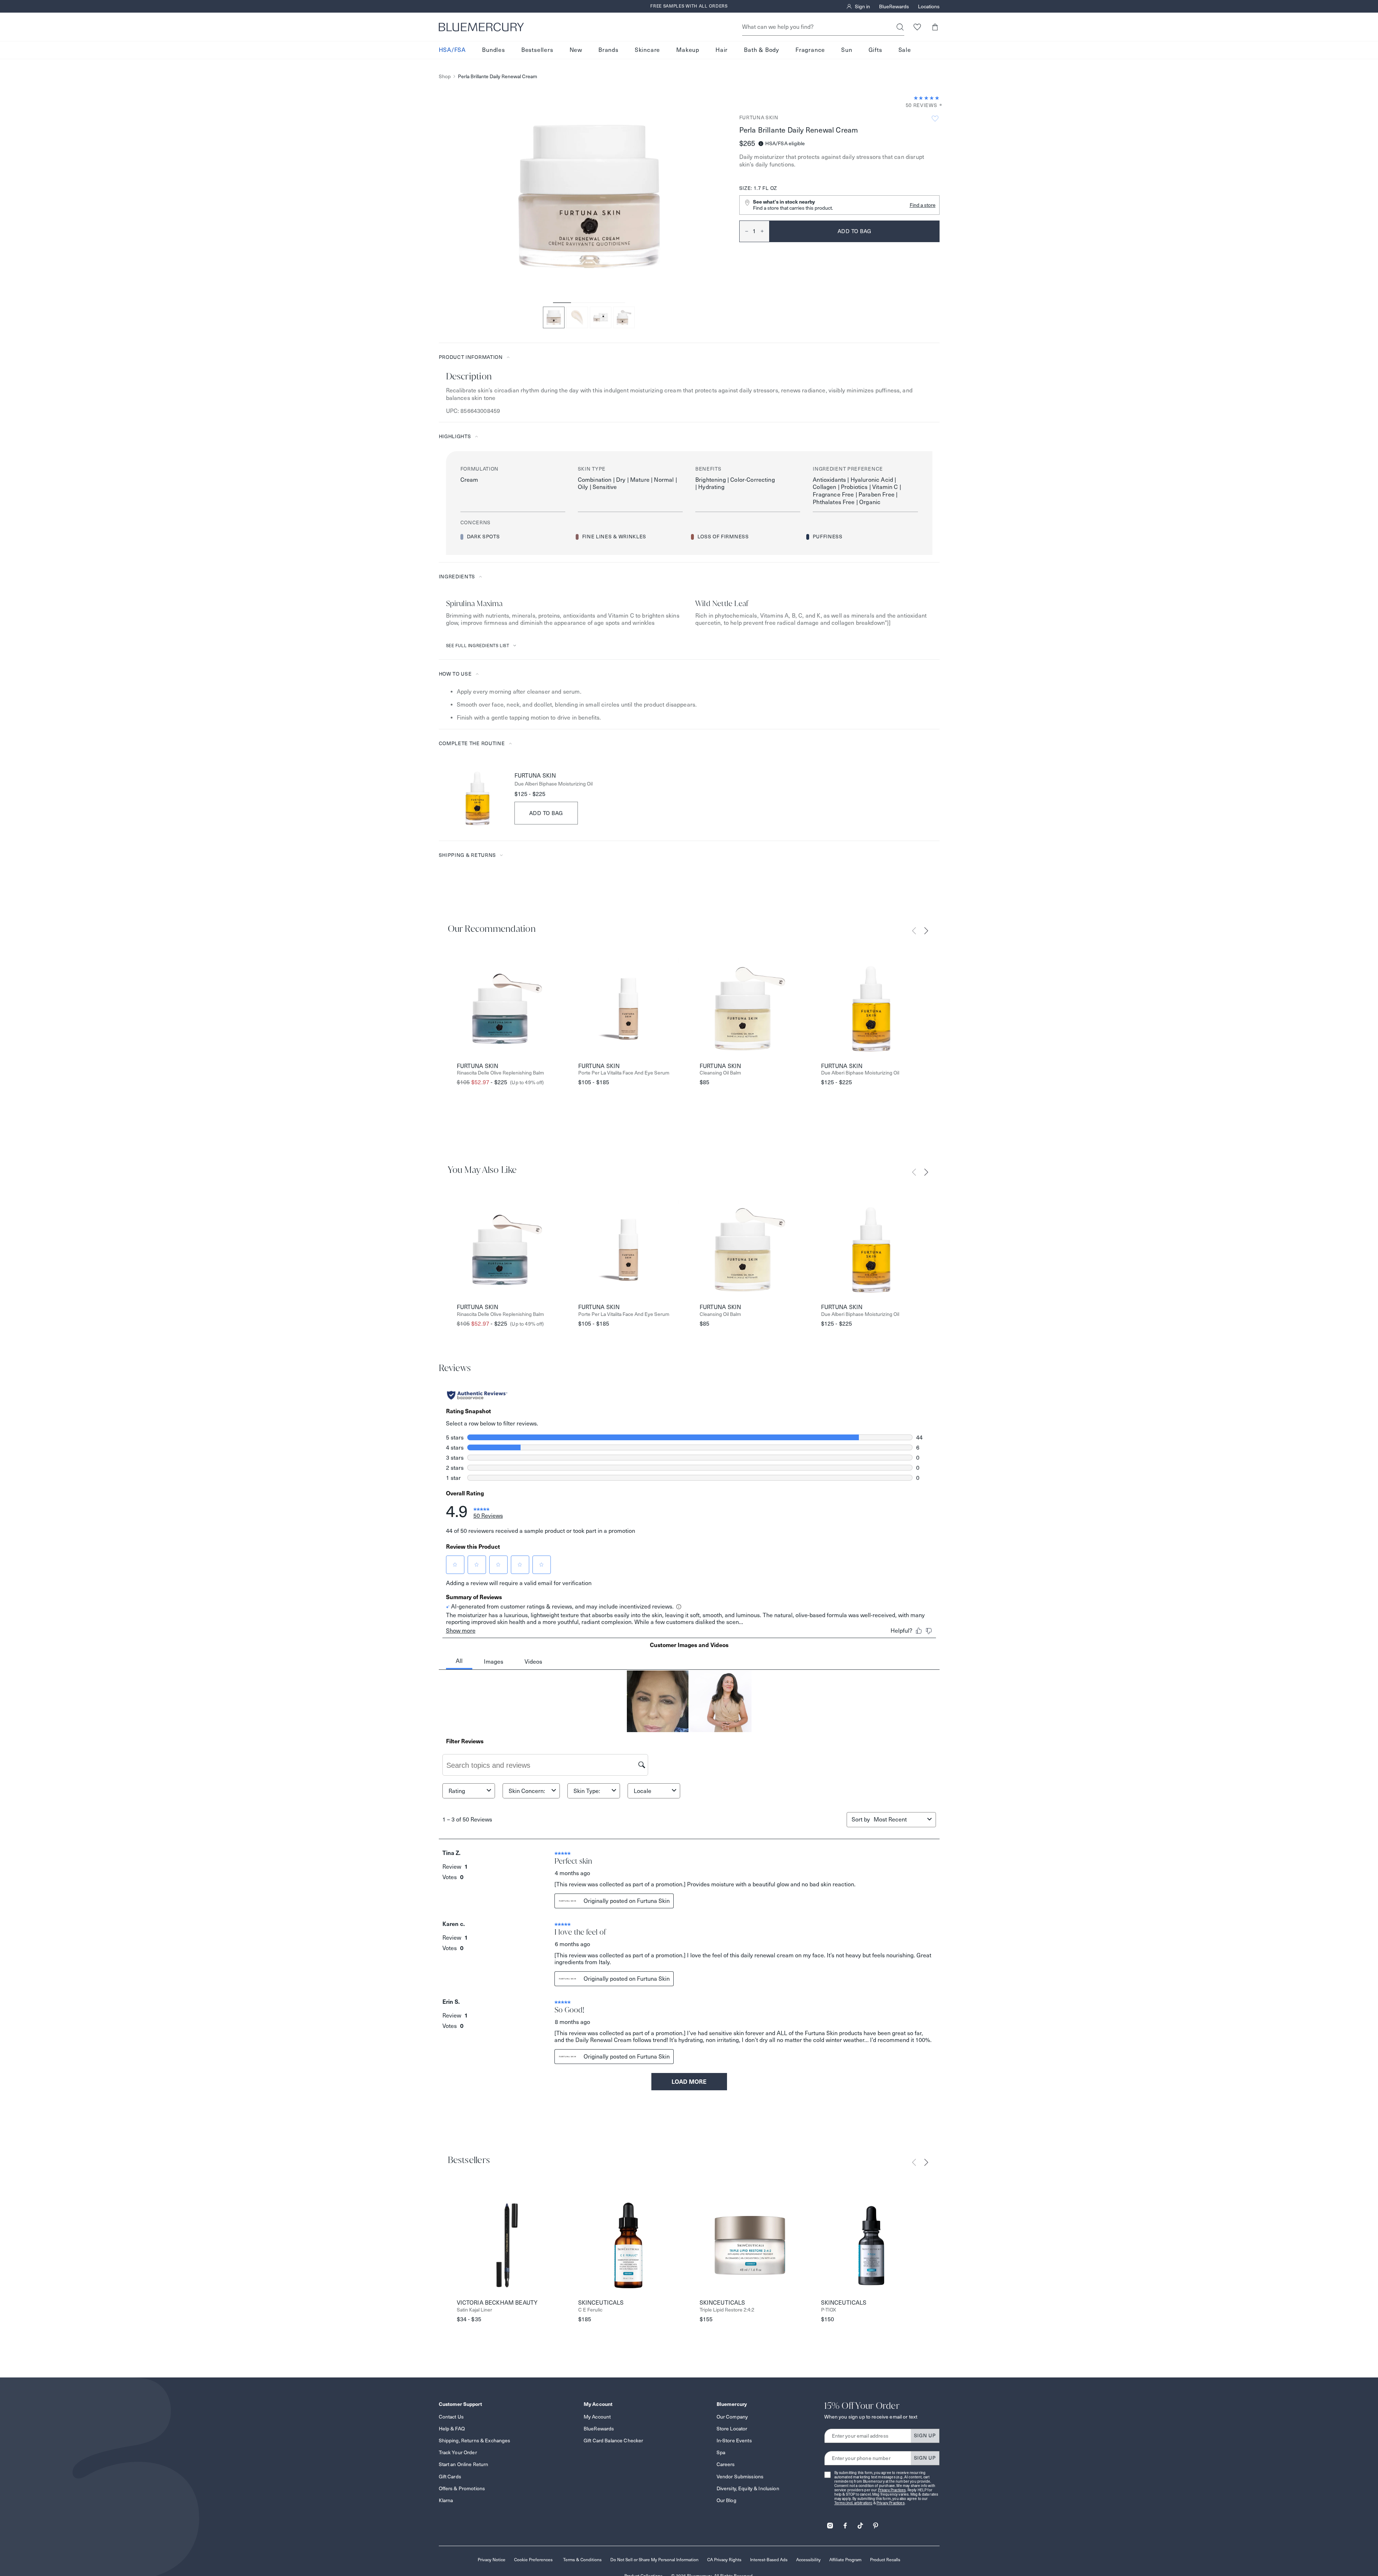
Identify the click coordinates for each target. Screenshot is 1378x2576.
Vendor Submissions (740, 2477)
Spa (721, 2452)
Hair (722, 50)
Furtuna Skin (759, 117)
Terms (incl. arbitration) (853, 2503)
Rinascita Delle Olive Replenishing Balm (500, 1073)
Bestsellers (537, 50)
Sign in (862, 6)
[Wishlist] (917, 27)
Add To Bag (546, 813)
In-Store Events (734, 2441)
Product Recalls (885, 2560)
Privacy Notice (492, 2560)
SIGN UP (925, 2435)
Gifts (875, 50)
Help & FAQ (452, 2429)
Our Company (732, 2417)
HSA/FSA (452, 50)
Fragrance (810, 50)
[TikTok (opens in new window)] (860, 2523)
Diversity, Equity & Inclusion (748, 2488)
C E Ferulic (590, 2310)
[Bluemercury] (481, 27)
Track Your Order (458, 2452)
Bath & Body (762, 50)
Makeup (688, 50)
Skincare (647, 50)
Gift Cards (450, 2477)
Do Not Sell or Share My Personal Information (654, 2560)
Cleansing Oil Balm (720, 1073)
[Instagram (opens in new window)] (830, 2523)
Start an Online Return (464, 2464)
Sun (847, 50)
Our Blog (726, 2500)
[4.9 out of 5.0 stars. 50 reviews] (927, 98)
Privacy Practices (892, 2490)
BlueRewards (894, 6)
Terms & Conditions (582, 2560)
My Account (597, 2417)
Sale (905, 50)
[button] (935, 27)
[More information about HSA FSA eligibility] (761, 144)
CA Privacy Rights (724, 2560)
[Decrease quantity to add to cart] (744, 231)
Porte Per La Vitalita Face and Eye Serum (624, 1073)
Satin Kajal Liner (474, 2310)
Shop (445, 77)
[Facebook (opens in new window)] (845, 2523)
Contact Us (451, 2417)
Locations (929, 6)
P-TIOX (829, 2310)
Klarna (446, 2500)
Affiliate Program (845, 2560)
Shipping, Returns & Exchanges (475, 2441)
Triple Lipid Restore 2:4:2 (727, 2310)
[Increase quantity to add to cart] (765, 231)
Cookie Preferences (533, 2560)
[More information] (938, 105)
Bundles (494, 50)
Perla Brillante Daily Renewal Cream (498, 77)
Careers (726, 2464)
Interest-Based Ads (769, 2560)
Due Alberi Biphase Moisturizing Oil (554, 784)
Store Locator (732, 2429)
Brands (608, 50)
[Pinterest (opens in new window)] (875, 2523)
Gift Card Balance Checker (614, 2441)
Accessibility (808, 2560)
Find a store (923, 205)
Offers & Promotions (462, 2488)
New (576, 50)
